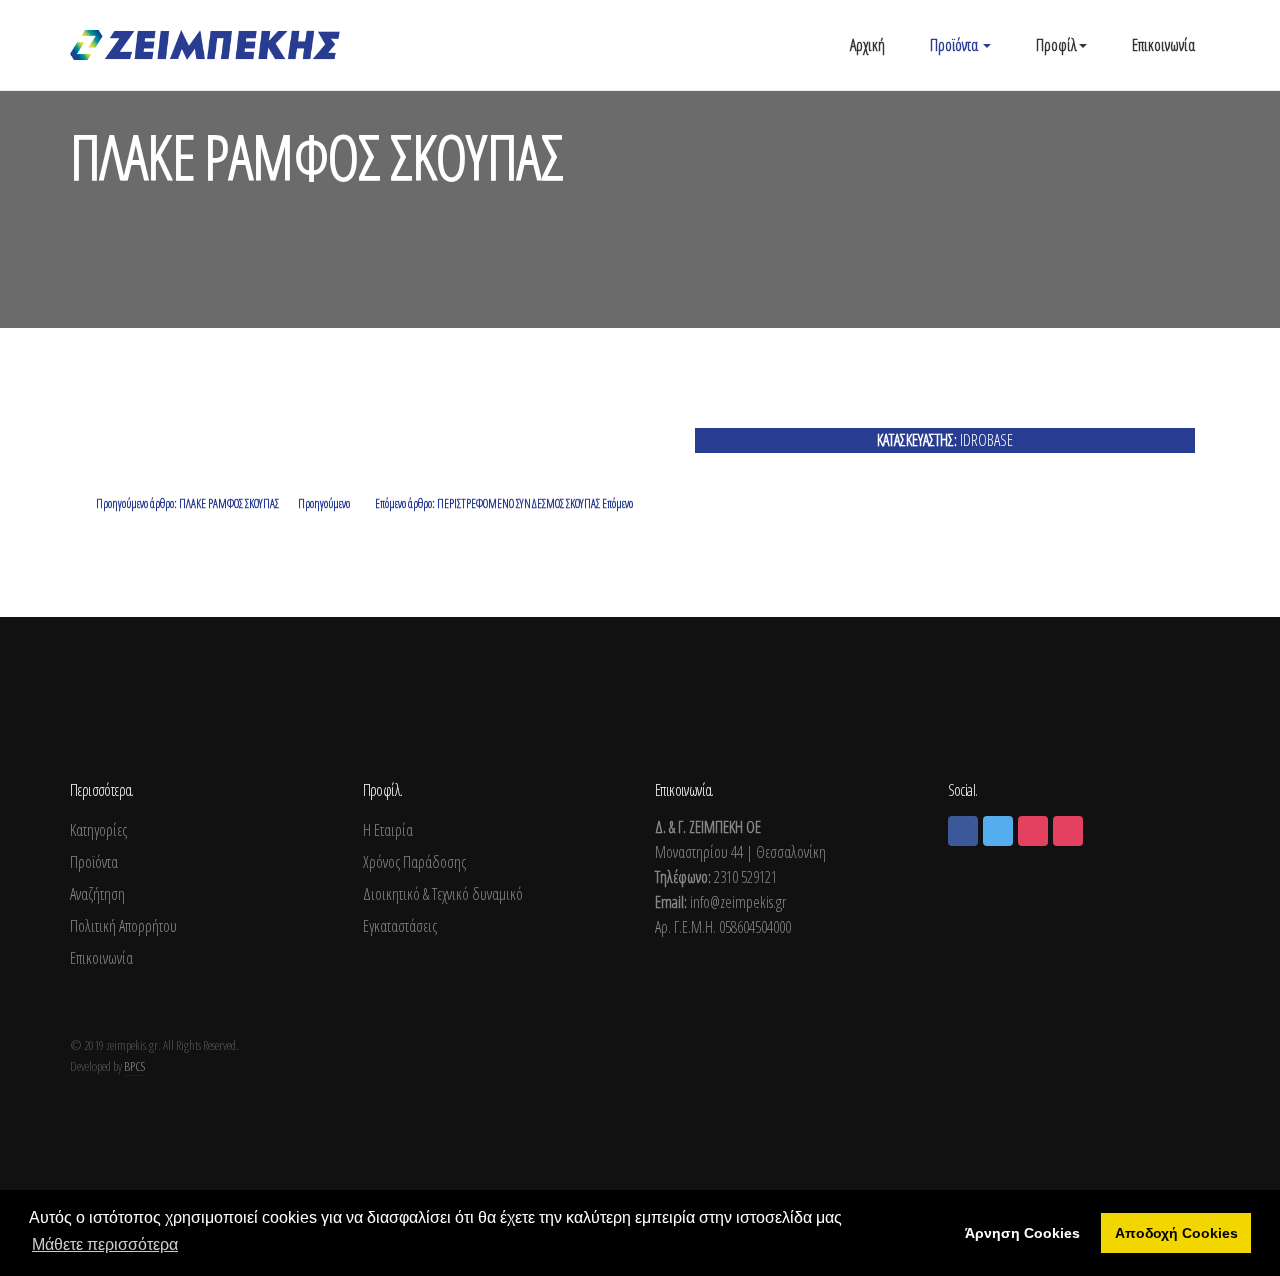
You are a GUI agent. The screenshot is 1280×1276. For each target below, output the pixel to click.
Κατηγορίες (98, 830)
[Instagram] (1033, 831)
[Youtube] (1068, 831)
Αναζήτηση (97, 894)
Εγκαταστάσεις (400, 926)
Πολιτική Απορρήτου (123, 926)
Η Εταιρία (388, 830)
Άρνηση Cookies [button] (1022, 1233)
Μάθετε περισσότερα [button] (105, 1244)
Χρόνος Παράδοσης (414, 862)
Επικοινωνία (1163, 45)
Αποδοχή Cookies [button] (1176, 1233)
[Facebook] (963, 831)
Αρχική (867, 45)
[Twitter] (998, 831)
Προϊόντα (955, 45)
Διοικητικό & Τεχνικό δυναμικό (443, 894)
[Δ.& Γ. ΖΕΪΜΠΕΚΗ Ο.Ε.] (205, 45)
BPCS (134, 1066)
